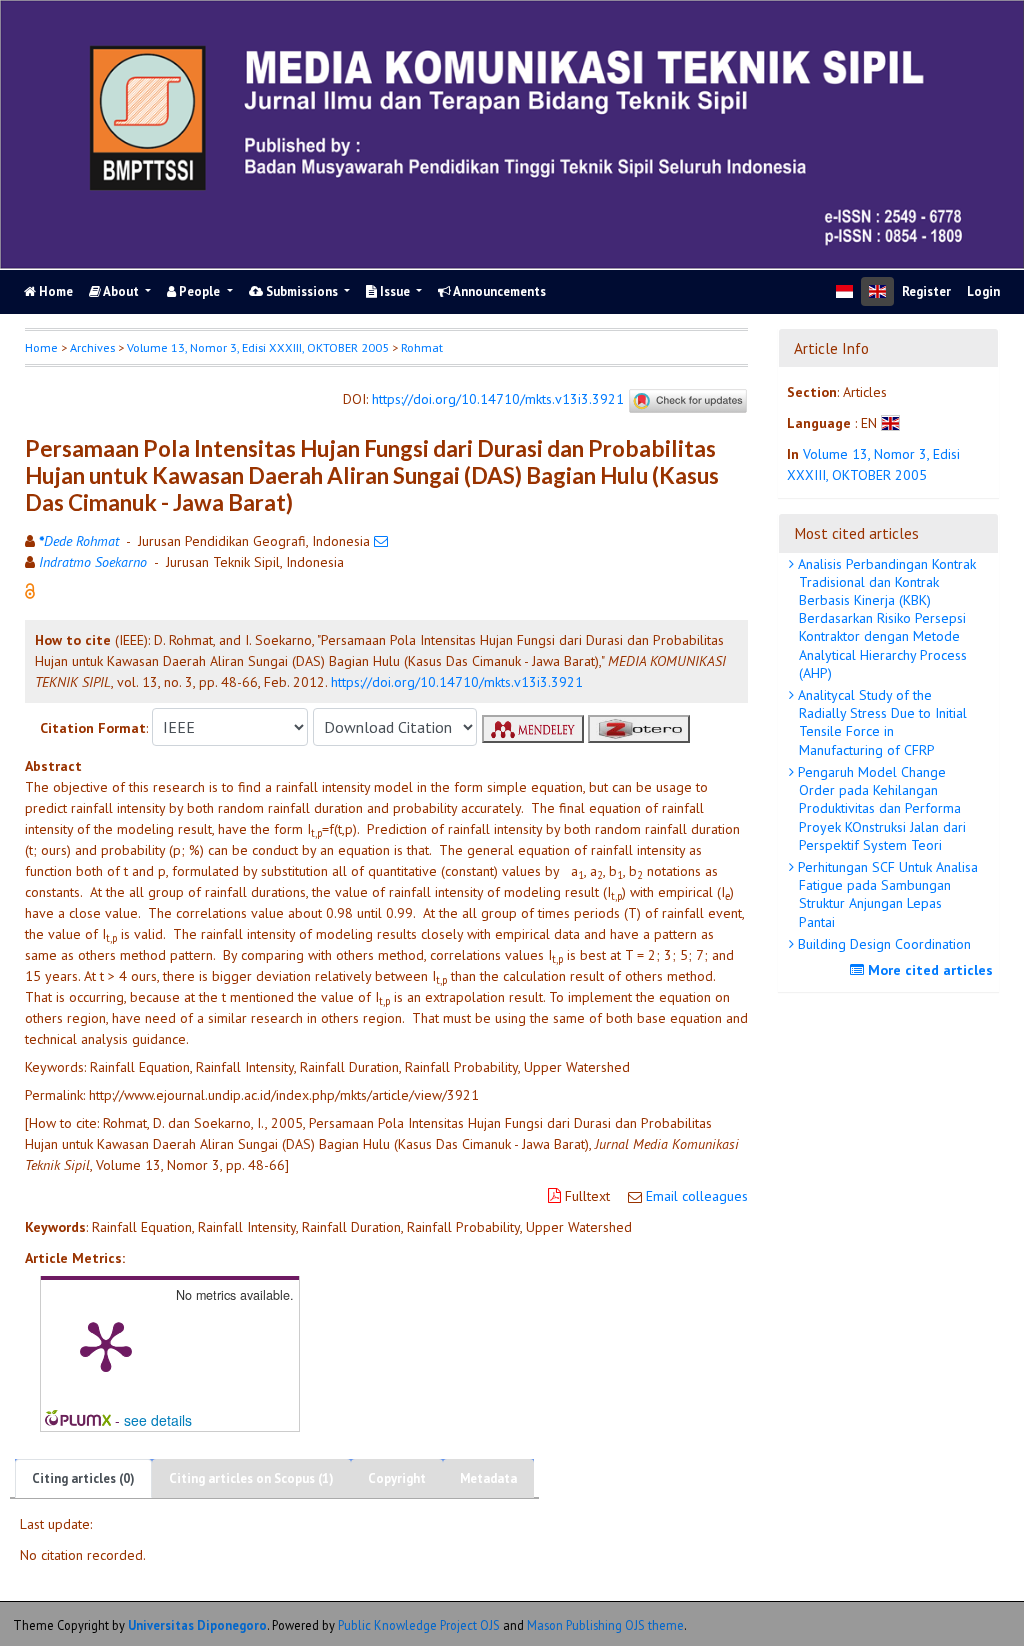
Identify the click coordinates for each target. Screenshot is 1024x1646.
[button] (30, 589)
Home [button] (41, 347)
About (121, 291)
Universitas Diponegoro (197, 1625)
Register (926, 291)
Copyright (397, 1478)
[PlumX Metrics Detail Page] (106, 1345)
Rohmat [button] (422, 347)
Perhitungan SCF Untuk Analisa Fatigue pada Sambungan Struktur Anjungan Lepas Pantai (886, 894)
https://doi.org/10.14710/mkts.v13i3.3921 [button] (457, 682)
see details (158, 1420)
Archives (92, 347)
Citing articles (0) (83, 1478)
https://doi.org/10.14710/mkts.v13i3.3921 (498, 399)
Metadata (488, 1478)
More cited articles (928, 970)
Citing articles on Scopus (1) (251, 1478)
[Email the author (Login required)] (381, 541)
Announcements (498, 291)
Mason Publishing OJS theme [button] (605, 1625)
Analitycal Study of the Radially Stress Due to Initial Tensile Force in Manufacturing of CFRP (880, 722)
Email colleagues (697, 1196)
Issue (395, 291)
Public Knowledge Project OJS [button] (419, 1625)
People (199, 291)
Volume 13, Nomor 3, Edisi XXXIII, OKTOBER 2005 (258, 347)
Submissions (302, 291)
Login (983, 291)
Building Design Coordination (882, 944)
